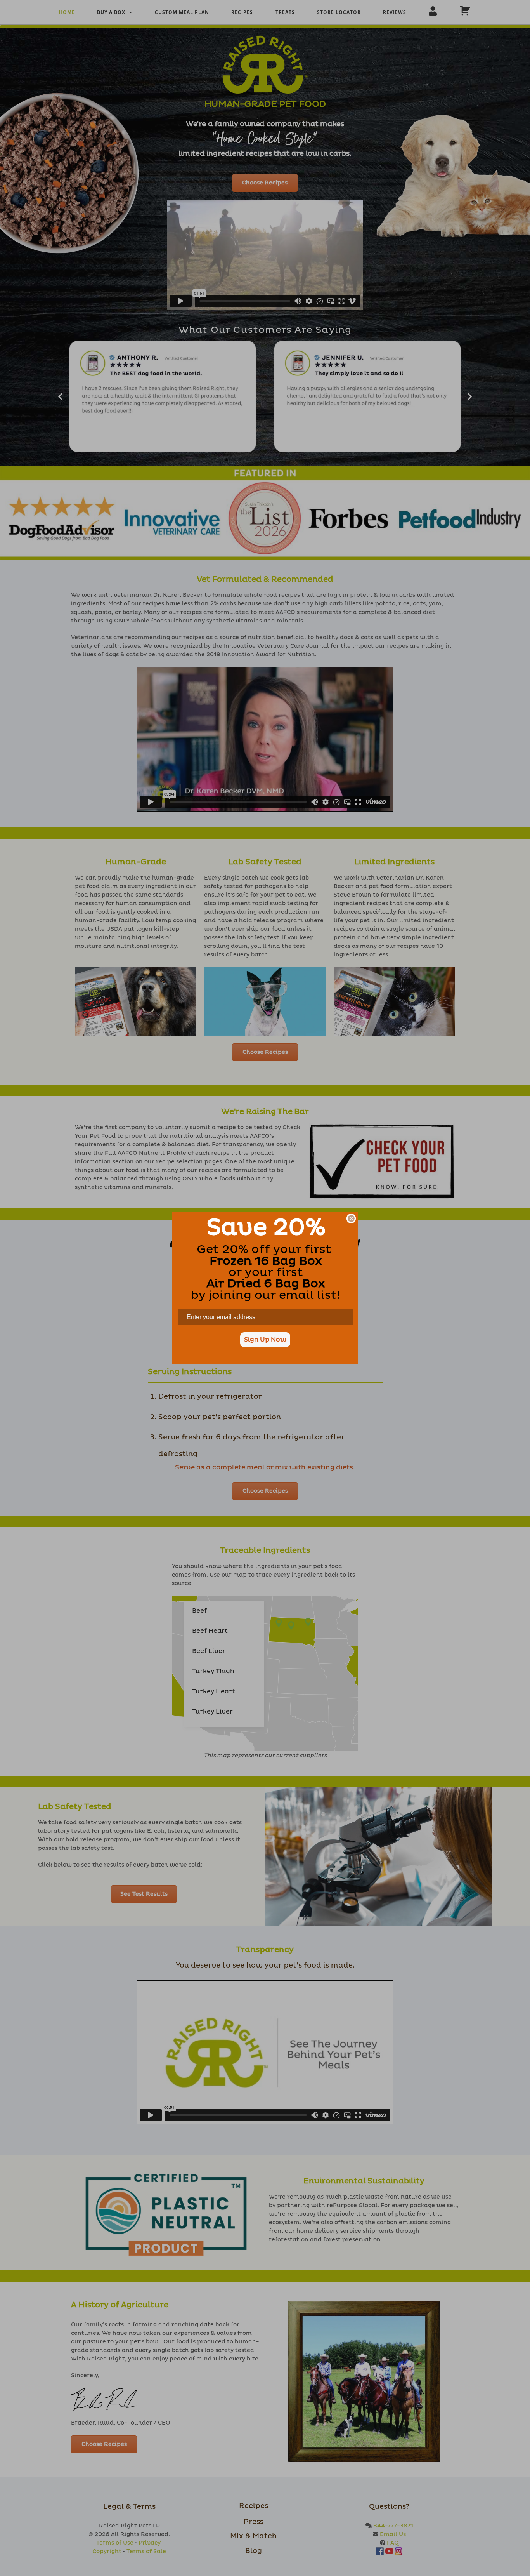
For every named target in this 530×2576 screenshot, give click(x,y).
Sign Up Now (265, 1340)
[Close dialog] (351, 1218)
